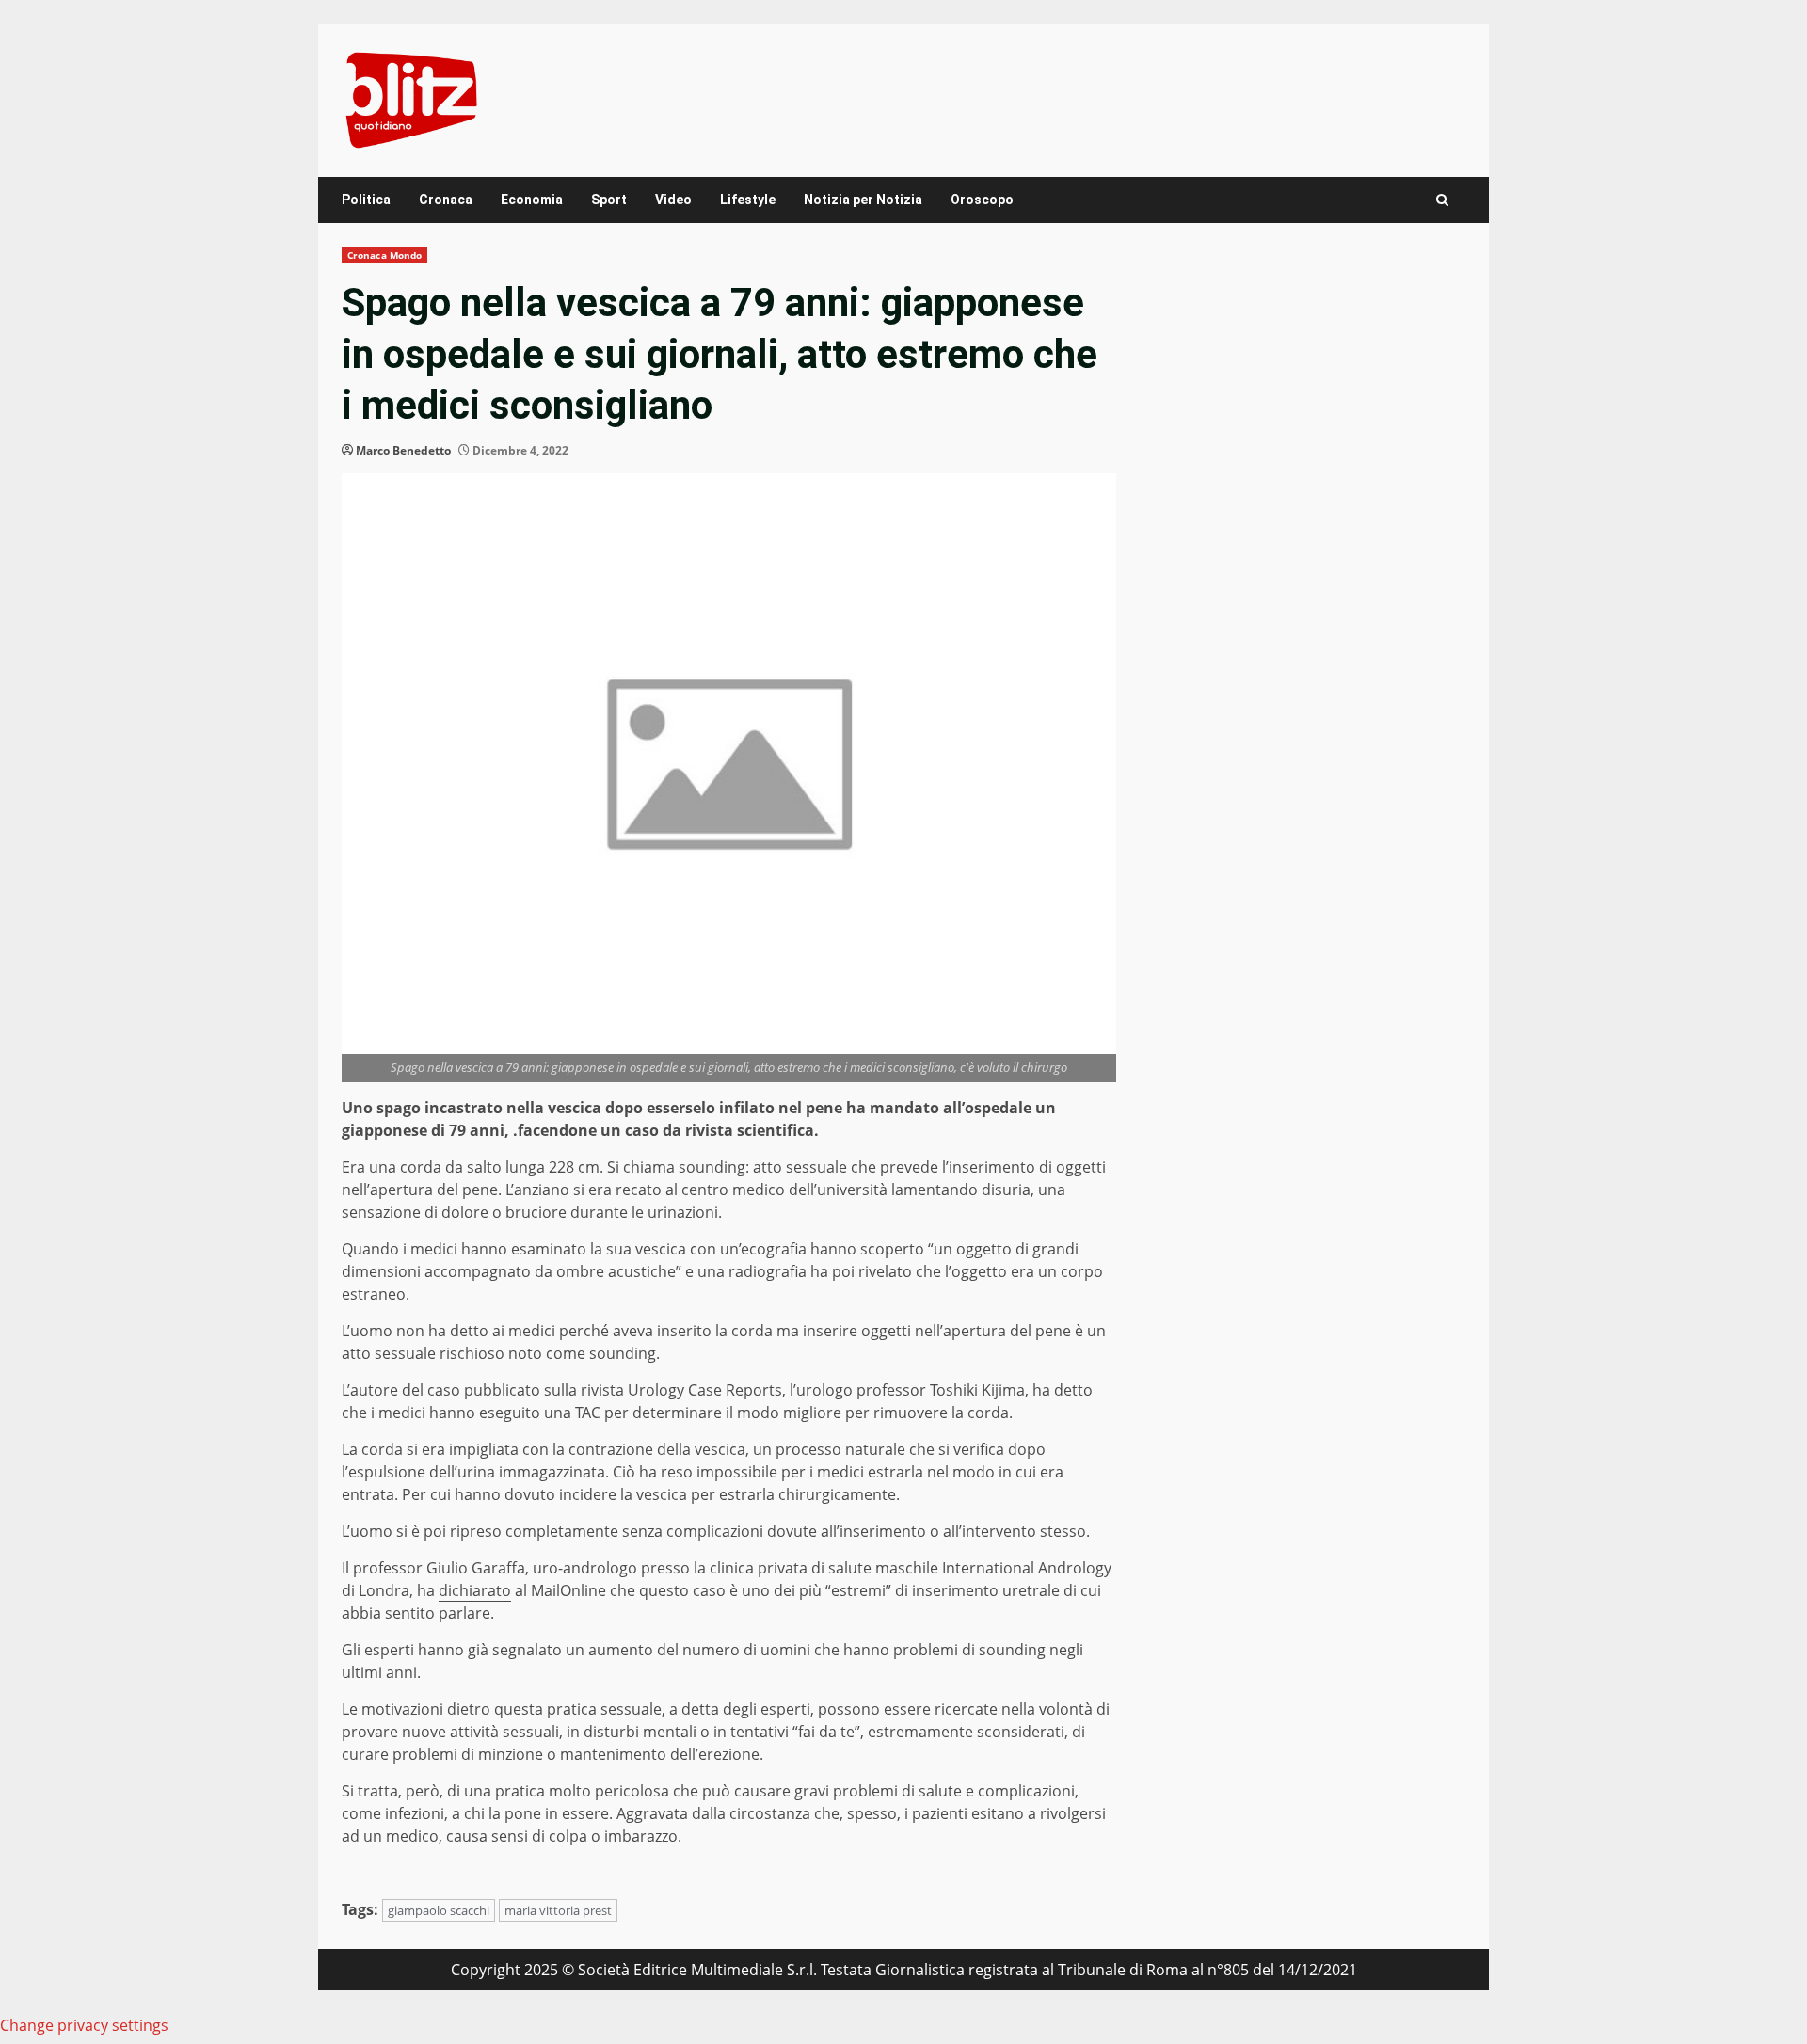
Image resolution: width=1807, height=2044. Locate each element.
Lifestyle (748, 200)
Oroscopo (982, 200)
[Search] (1442, 200)
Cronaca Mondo (384, 255)
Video (673, 200)
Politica (366, 200)
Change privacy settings (84, 2025)
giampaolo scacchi (439, 1910)
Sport (609, 200)
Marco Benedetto (403, 450)
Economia (532, 200)
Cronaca (446, 200)
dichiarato (475, 1590)
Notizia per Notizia (863, 200)
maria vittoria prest (558, 1910)
